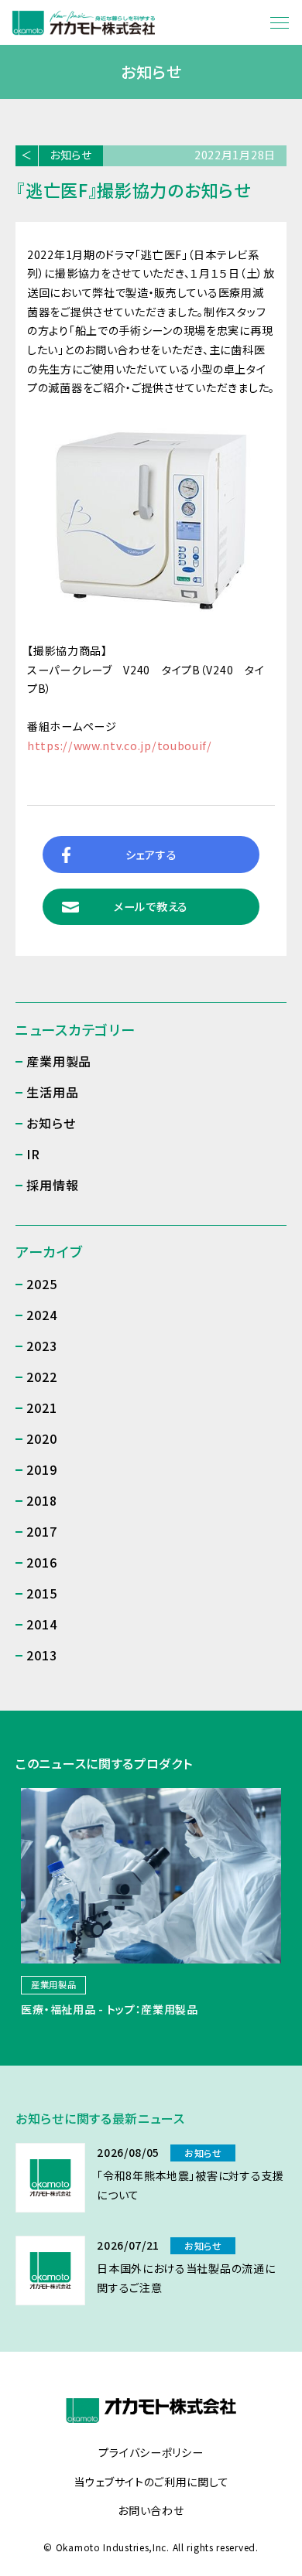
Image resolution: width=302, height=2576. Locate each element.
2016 (41, 1562)
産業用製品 (59, 1061)
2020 (41, 1438)
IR (33, 1154)
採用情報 (52, 1185)
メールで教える (151, 906)
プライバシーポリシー (151, 2453)
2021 (41, 1407)
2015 (41, 1593)
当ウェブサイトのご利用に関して (151, 2482)
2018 (41, 1500)
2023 (41, 1346)
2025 (41, 1284)
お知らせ (71, 155)
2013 (41, 1655)
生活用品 (52, 1092)
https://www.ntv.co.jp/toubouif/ (120, 746)
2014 (41, 1624)
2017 (41, 1531)
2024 (41, 1315)
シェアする (151, 855)
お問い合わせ (151, 2511)
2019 (41, 1469)
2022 (41, 1377)
